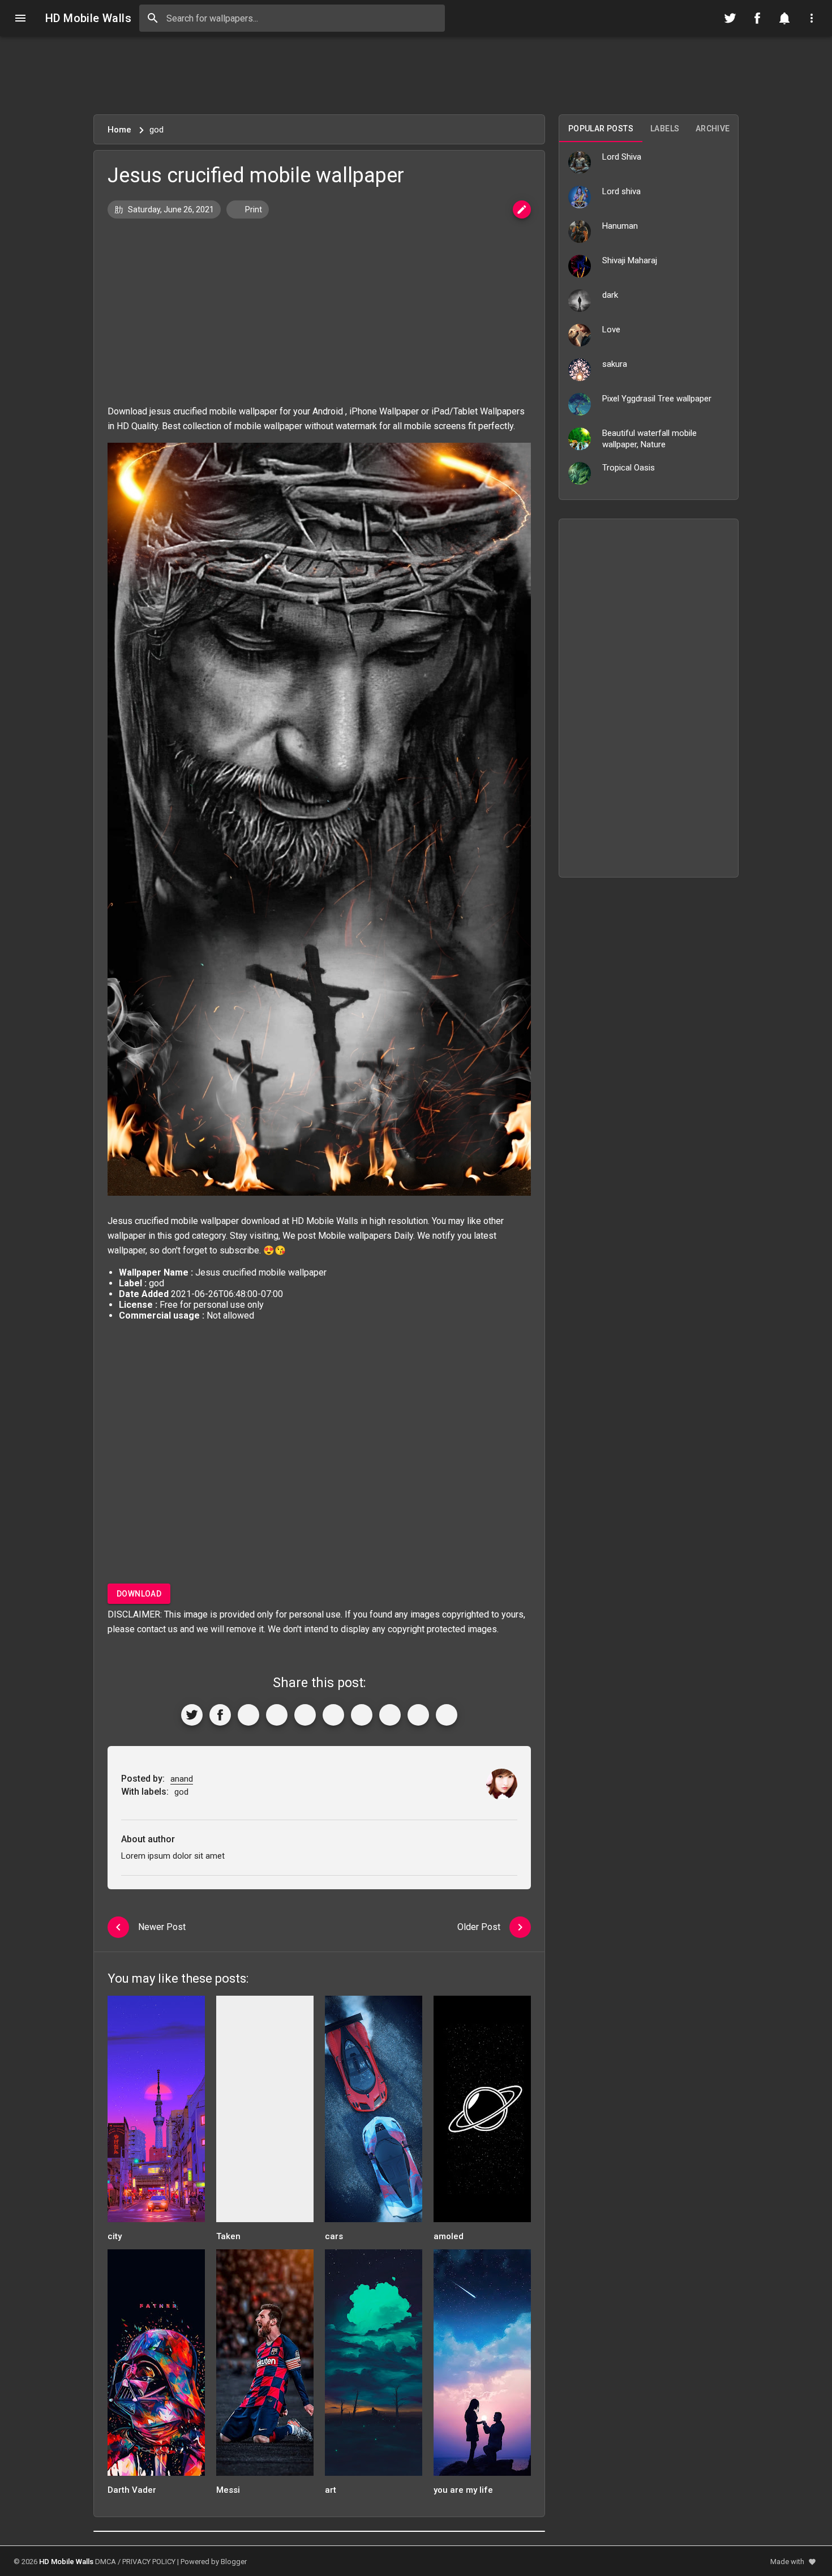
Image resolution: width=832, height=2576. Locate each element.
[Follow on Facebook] (757, 18)
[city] (156, 2113)
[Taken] (265, 2113)
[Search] (153, 18)
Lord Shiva (622, 157)
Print (253, 209)
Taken (228, 2236)
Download (139, 1594)
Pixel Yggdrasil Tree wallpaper (657, 399)
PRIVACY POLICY (149, 2562)
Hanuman (620, 226)
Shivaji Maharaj (630, 260)
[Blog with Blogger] (390, 1715)
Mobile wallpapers (355, 1236)
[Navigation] (20, 18)
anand (182, 1779)
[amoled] (482, 2113)
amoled (449, 2236)
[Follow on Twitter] (730, 18)
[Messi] (265, 2366)
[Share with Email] (362, 1715)
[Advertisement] (416, 75)
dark (610, 295)
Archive (713, 129)
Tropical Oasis (629, 468)
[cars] (374, 2113)
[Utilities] (812, 18)
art (331, 2490)
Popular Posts (601, 129)
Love (611, 330)
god (182, 1236)
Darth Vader (132, 2490)
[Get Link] (418, 1715)
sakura (615, 364)
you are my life (463, 2490)
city (115, 2236)
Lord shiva (621, 191)
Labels (665, 129)
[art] (374, 2366)
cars (334, 2236)
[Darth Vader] (156, 2366)
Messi (228, 2490)
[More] (447, 1715)
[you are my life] (482, 2366)
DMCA (106, 2562)
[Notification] (784, 18)
